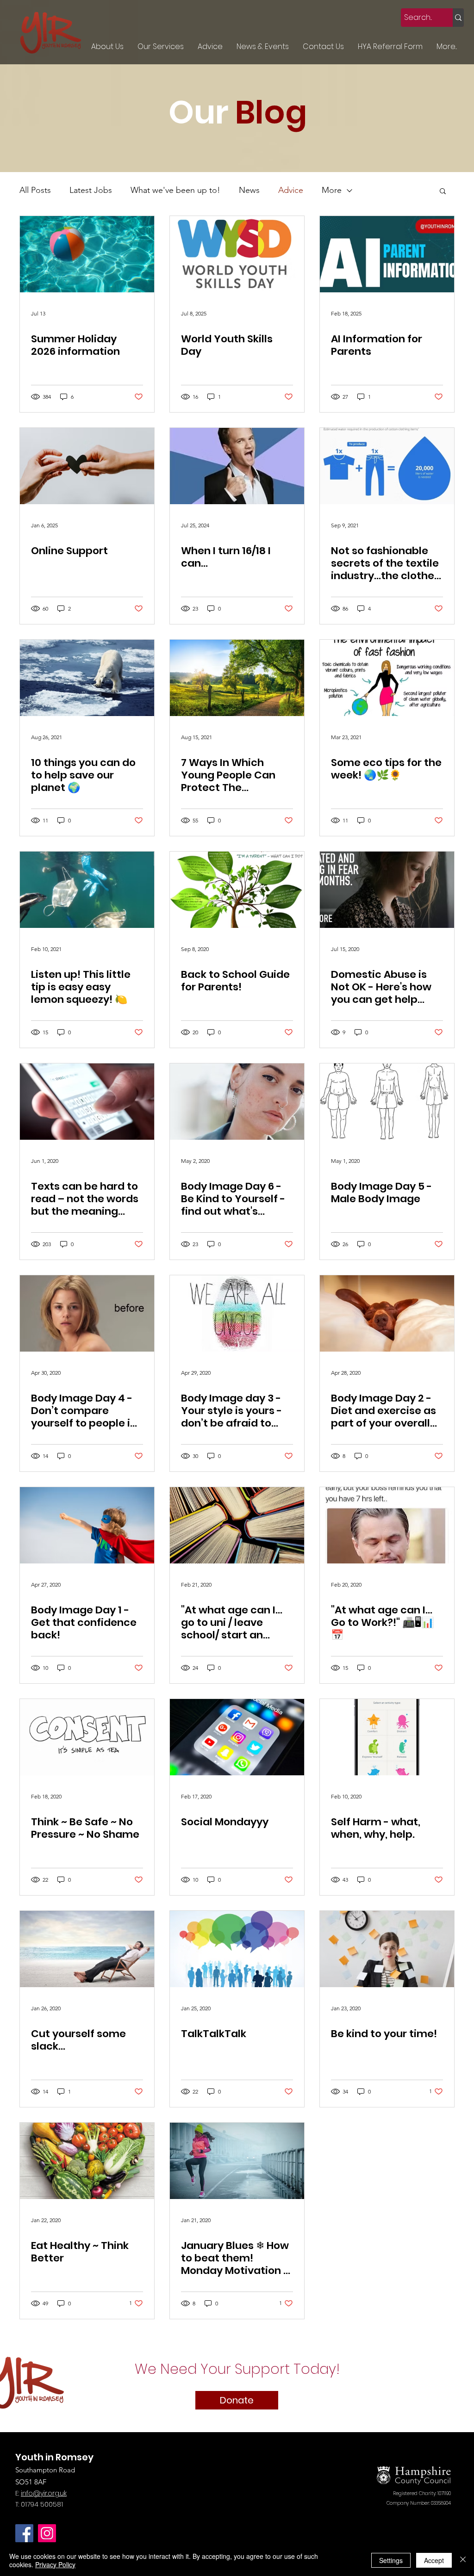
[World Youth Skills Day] (237, 254)
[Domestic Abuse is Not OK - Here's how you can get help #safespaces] (387, 890)
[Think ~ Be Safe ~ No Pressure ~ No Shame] (87, 1737)
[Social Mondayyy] (237, 1737)
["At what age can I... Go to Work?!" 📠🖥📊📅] (387, 1525)
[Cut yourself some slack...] (87, 1949)
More (332, 190)
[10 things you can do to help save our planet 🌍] (87, 678)
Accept (434, 2560)
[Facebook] (24, 2533)
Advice (291, 190)
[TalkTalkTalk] (237, 1949)
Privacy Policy (55, 2564)
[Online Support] (87, 466)
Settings (391, 2560)
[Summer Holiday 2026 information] (87, 254)
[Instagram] (47, 2533)
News (249, 190)
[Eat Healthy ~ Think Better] (87, 2161)
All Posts (35, 190)
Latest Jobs (91, 190)
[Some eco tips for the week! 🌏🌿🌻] (387, 678)
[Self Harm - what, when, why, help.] (387, 1737)
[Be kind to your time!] (387, 1949)
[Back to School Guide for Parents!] (237, 890)
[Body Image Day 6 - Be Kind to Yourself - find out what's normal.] (237, 1102)
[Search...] (458, 18)
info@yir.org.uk (44, 2493)
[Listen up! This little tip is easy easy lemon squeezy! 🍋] (87, 890)
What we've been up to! (175, 190)
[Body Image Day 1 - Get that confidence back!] (87, 1525)
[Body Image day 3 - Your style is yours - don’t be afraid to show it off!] (237, 1313)
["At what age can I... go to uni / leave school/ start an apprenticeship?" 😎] (237, 1525)
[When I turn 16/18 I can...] (237, 466)
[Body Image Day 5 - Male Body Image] (387, 1102)
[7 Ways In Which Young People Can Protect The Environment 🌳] (237, 678)
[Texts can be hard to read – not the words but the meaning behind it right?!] (87, 1102)
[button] (443, 192)
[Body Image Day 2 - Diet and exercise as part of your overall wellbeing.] (387, 1313)
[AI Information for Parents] (387, 254)
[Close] (463, 2560)
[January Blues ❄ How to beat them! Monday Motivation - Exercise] (237, 2161)
